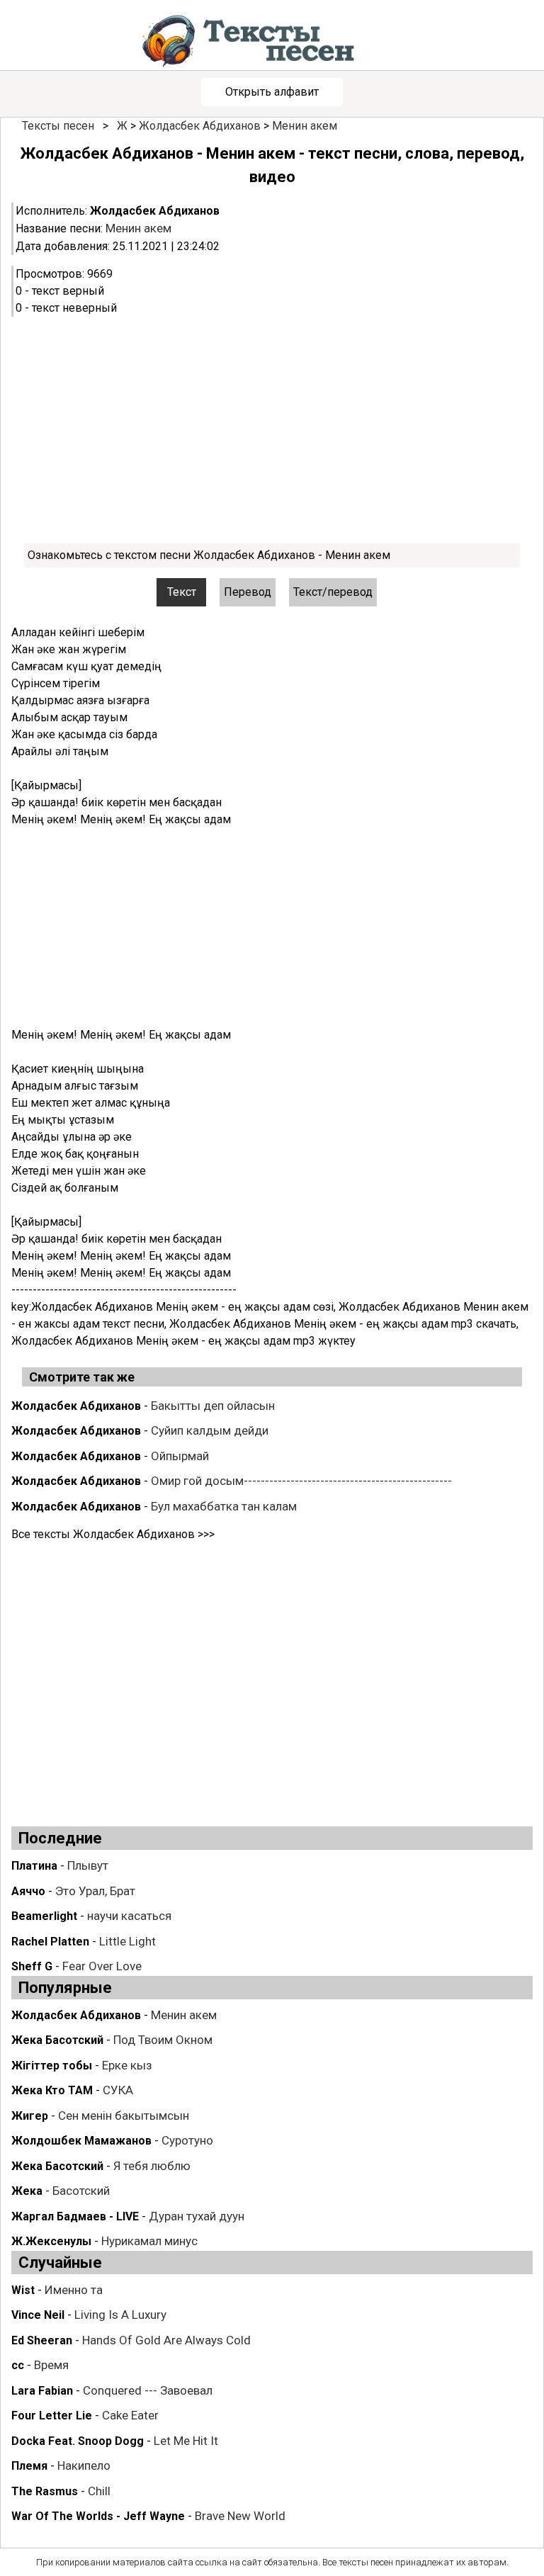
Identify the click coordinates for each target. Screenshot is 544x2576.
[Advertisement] (272, 430)
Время (51, 2365)
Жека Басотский (57, 2040)
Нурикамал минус (149, 2241)
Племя (29, 2466)
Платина (34, 1866)
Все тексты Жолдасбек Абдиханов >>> (113, 1534)
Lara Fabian (42, 2391)
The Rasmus (45, 2491)
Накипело (84, 2465)
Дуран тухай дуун (197, 2216)
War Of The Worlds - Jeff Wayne (98, 2516)
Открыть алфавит (272, 92)
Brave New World (240, 2516)
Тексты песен (58, 126)
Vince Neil (38, 2315)
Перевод (248, 592)
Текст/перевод (333, 592)
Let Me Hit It (186, 2441)
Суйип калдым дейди (210, 1430)
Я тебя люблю (152, 2166)
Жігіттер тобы (52, 2066)
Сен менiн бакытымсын (124, 2115)
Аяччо (28, 1891)
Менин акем (305, 126)
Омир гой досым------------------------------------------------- (301, 1481)
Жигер (30, 2116)
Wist (23, 2290)
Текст (182, 592)
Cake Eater (130, 2415)
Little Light (127, 1941)
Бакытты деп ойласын (213, 1406)
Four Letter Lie (52, 2416)
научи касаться (129, 1916)
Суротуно (187, 2140)
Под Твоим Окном (163, 2040)
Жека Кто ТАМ (52, 2090)
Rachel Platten (50, 1942)
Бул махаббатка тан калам (224, 1506)
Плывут (88, 1865)
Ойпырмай (180, 1456)
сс (18, 2365)
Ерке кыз (127, 2065)
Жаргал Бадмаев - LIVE (75, 2216)
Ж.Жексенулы (51, 2241)
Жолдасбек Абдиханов (200, 126)
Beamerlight (44, 1916)
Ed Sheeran (42, 2340)
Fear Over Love (102, 1966)
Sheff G (32, 1966)
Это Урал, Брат (95, 1891)
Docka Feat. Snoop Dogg (78, 2441)
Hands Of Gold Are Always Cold (166, 2340)
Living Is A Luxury (120, 2315)
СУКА (118, 2090)
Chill (99, 2491)
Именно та (74, 2290)
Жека (27, 2191)
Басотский (81, 2191)
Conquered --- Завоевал (148, 2390)
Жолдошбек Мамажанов (81, 2141)
